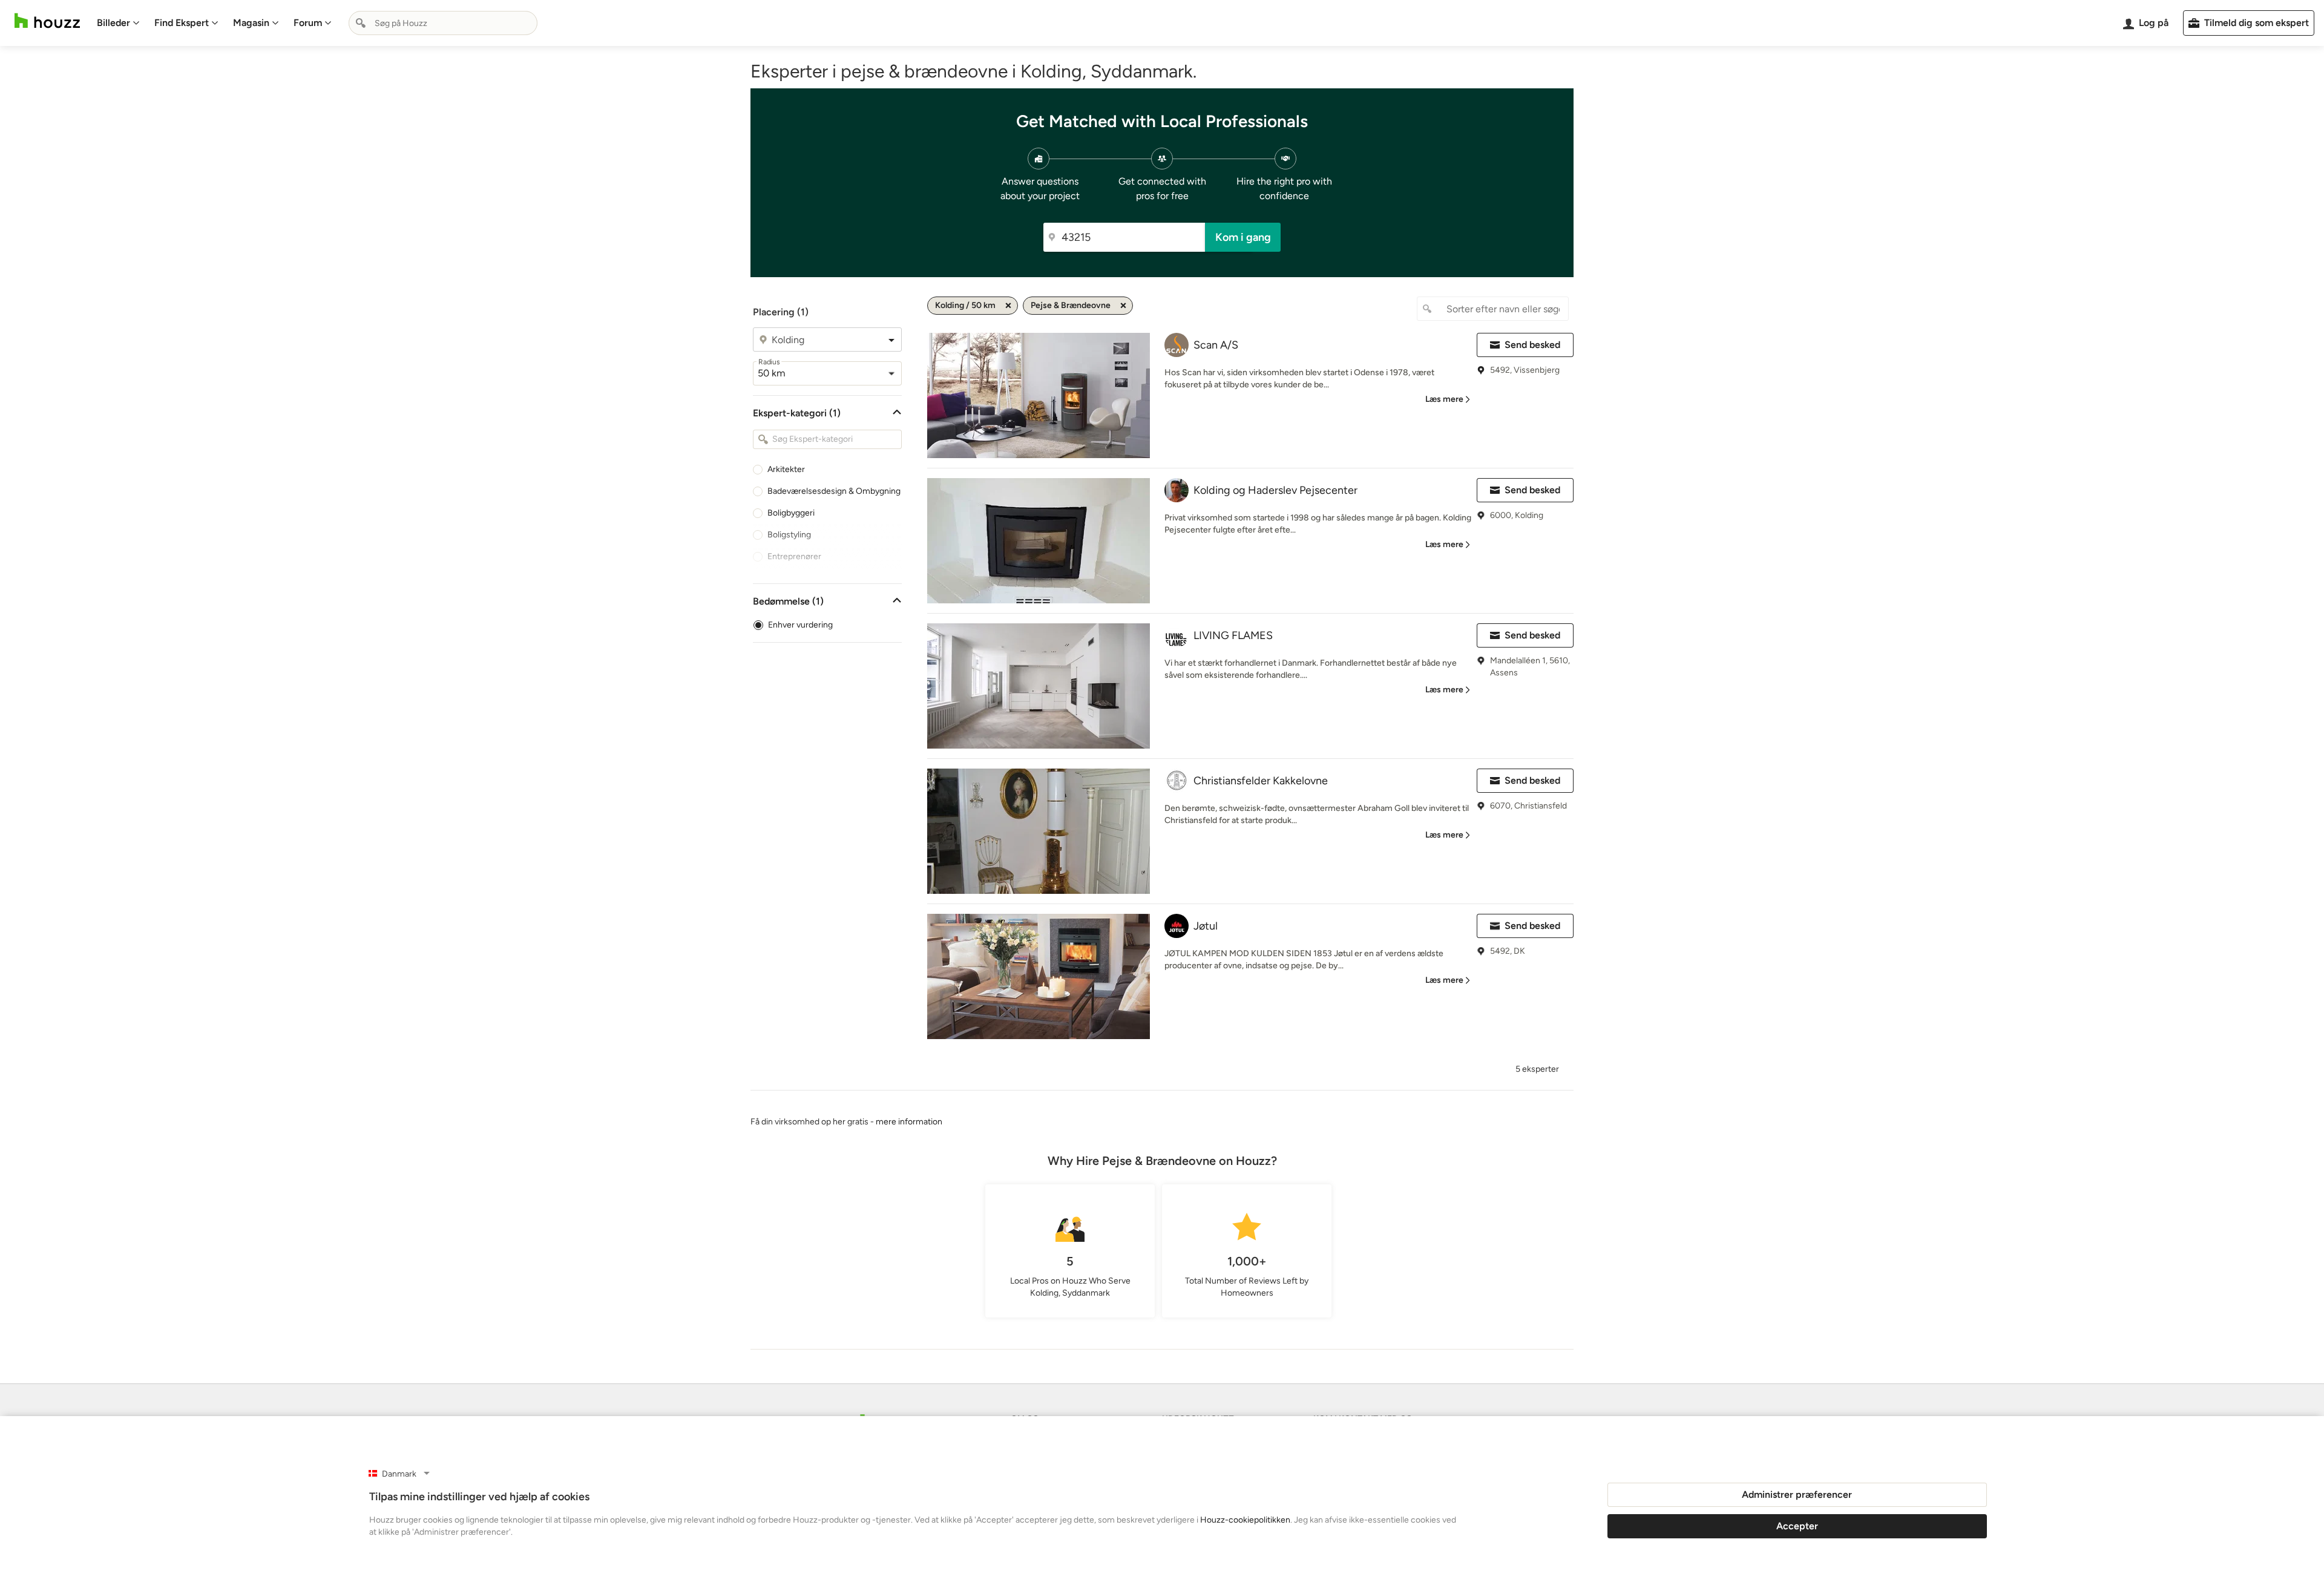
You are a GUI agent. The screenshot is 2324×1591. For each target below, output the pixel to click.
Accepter (1797, 1526)
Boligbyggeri (791, 513)
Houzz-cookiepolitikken (1245, 1520)
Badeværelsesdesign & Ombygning (834, 491)
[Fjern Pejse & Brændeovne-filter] (1123, 306)
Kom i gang (1243, 237)
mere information (909, 1122)
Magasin (251, 23)
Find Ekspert (182, 23)
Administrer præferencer (1797, 1494)
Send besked (1532, 345)
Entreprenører (794, 556)
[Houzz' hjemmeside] (47, 21)
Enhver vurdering (800, 625)
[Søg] (361, 23)
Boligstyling (789, 535)
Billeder (113, 23)
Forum (308, 23)
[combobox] (443, 23)
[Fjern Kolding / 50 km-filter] (1008, 306)
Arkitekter (786, 469)
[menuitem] (118, 23)
